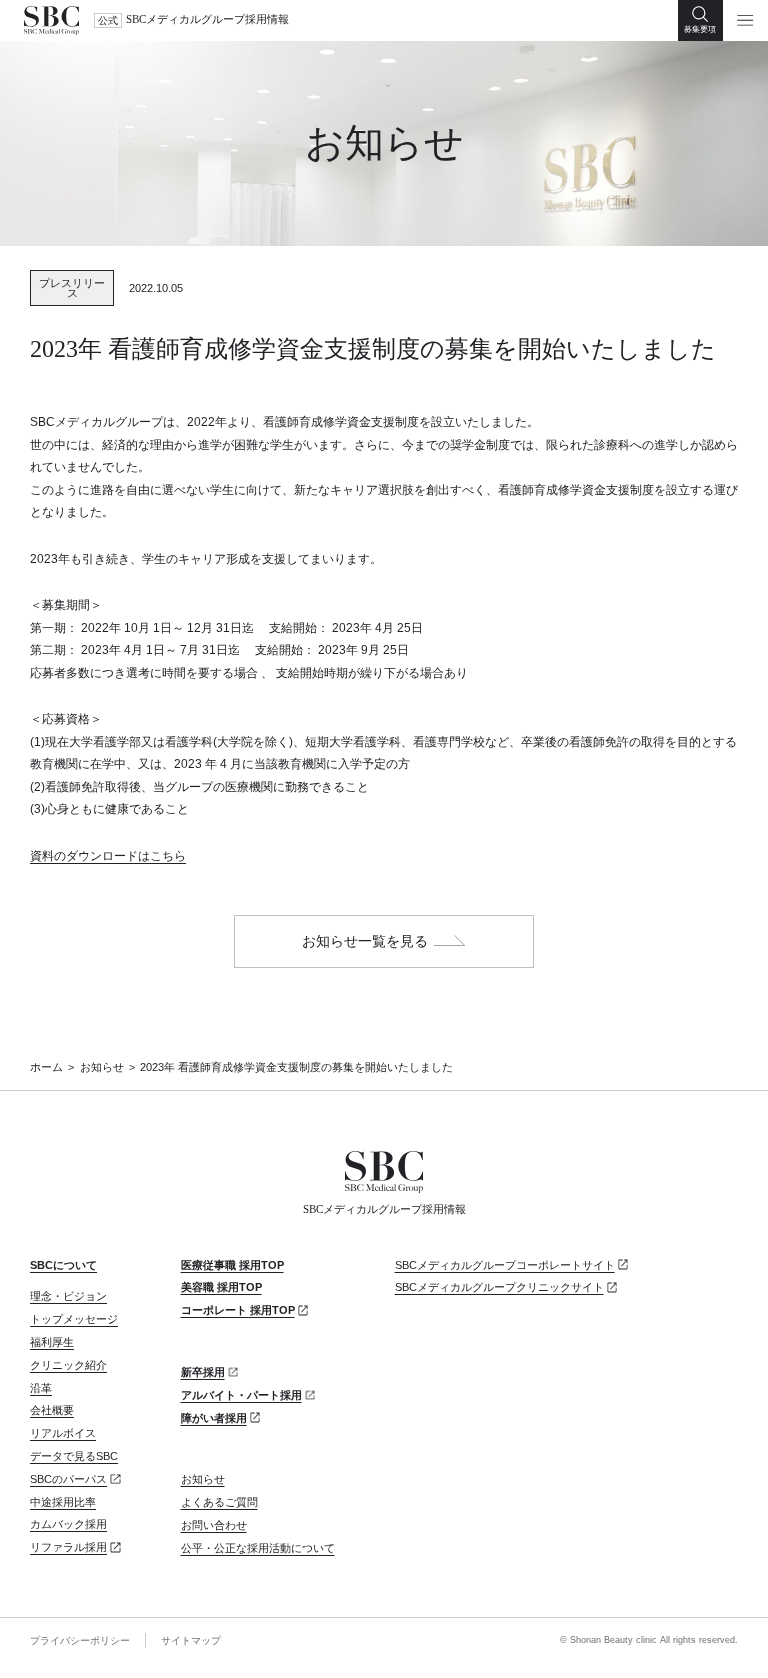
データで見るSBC (74, 1456)
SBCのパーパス (68, 1479)
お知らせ (102, 1067)
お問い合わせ (214, 1525)
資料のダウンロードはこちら (108, 856)
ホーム (46, 1067)
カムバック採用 (68, 1524)
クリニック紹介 (68, 1365)
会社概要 (52, 1410)
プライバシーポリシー (80, 1640)
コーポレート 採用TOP (238, 1310)
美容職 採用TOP (221, 1287)
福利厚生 (52, 1342)
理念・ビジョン (68, 1296)
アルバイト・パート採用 (241, 1395)
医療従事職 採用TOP (232, 1265)
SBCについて (63, 1265)
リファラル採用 (68, 1547)
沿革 (41, 1388)
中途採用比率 (63, 1502)
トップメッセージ (74, 1319)
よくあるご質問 (219, 1502)
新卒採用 (203, 1372)
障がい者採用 (214, 1418)
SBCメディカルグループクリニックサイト (499, 1287)
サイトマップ (191, 1640)
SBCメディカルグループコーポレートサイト (505, 1265)
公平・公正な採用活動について (258, 1548)
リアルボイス (63, 1433)
